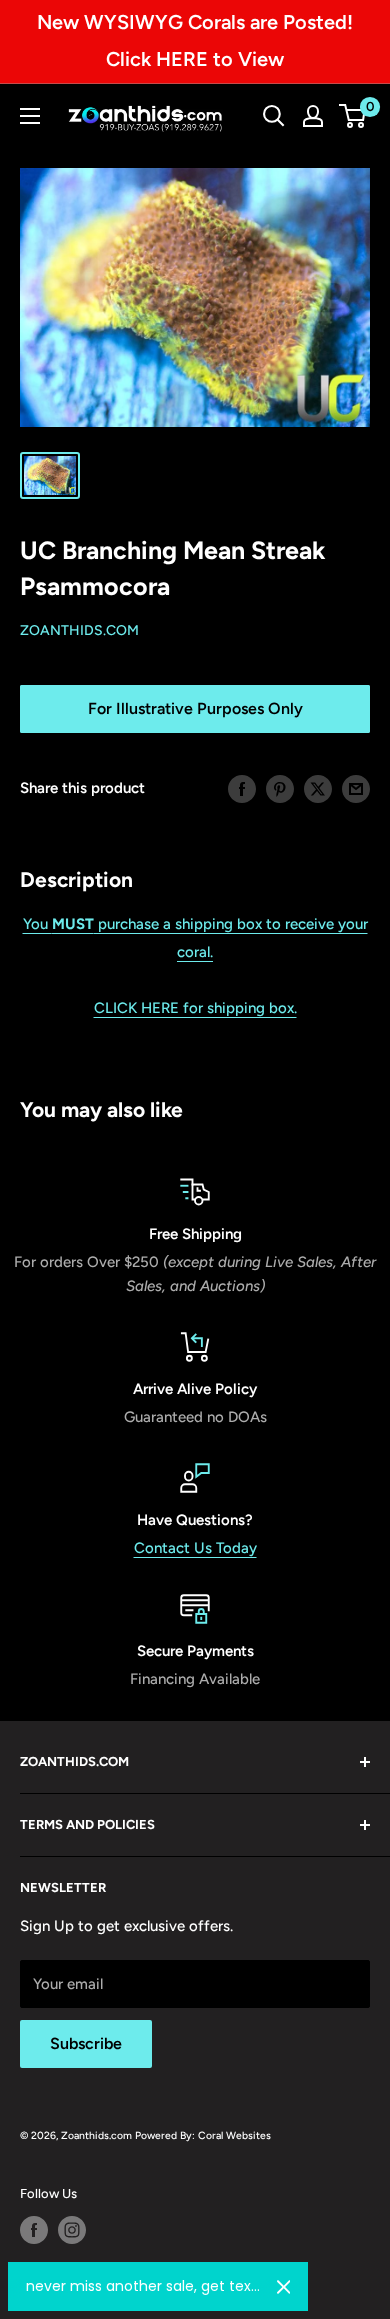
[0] (353, 116)
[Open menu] (30, 116)
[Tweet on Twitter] (318, 787)
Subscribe (86, 2043)
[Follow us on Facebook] (34, 2230)
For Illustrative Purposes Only (195, 708)
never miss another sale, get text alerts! (143, 2286)
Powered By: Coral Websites (203, 2135)
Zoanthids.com (79, 630)
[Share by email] (356, 787)
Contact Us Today (195, 1548)
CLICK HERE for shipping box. (195, 1008)
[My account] (313, 116)
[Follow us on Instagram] (72, 2230)
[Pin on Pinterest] (280, 787)
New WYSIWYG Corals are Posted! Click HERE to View (195, 40)
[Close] (284, 2287)
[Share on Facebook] (242, 787)
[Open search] (274, 116)
